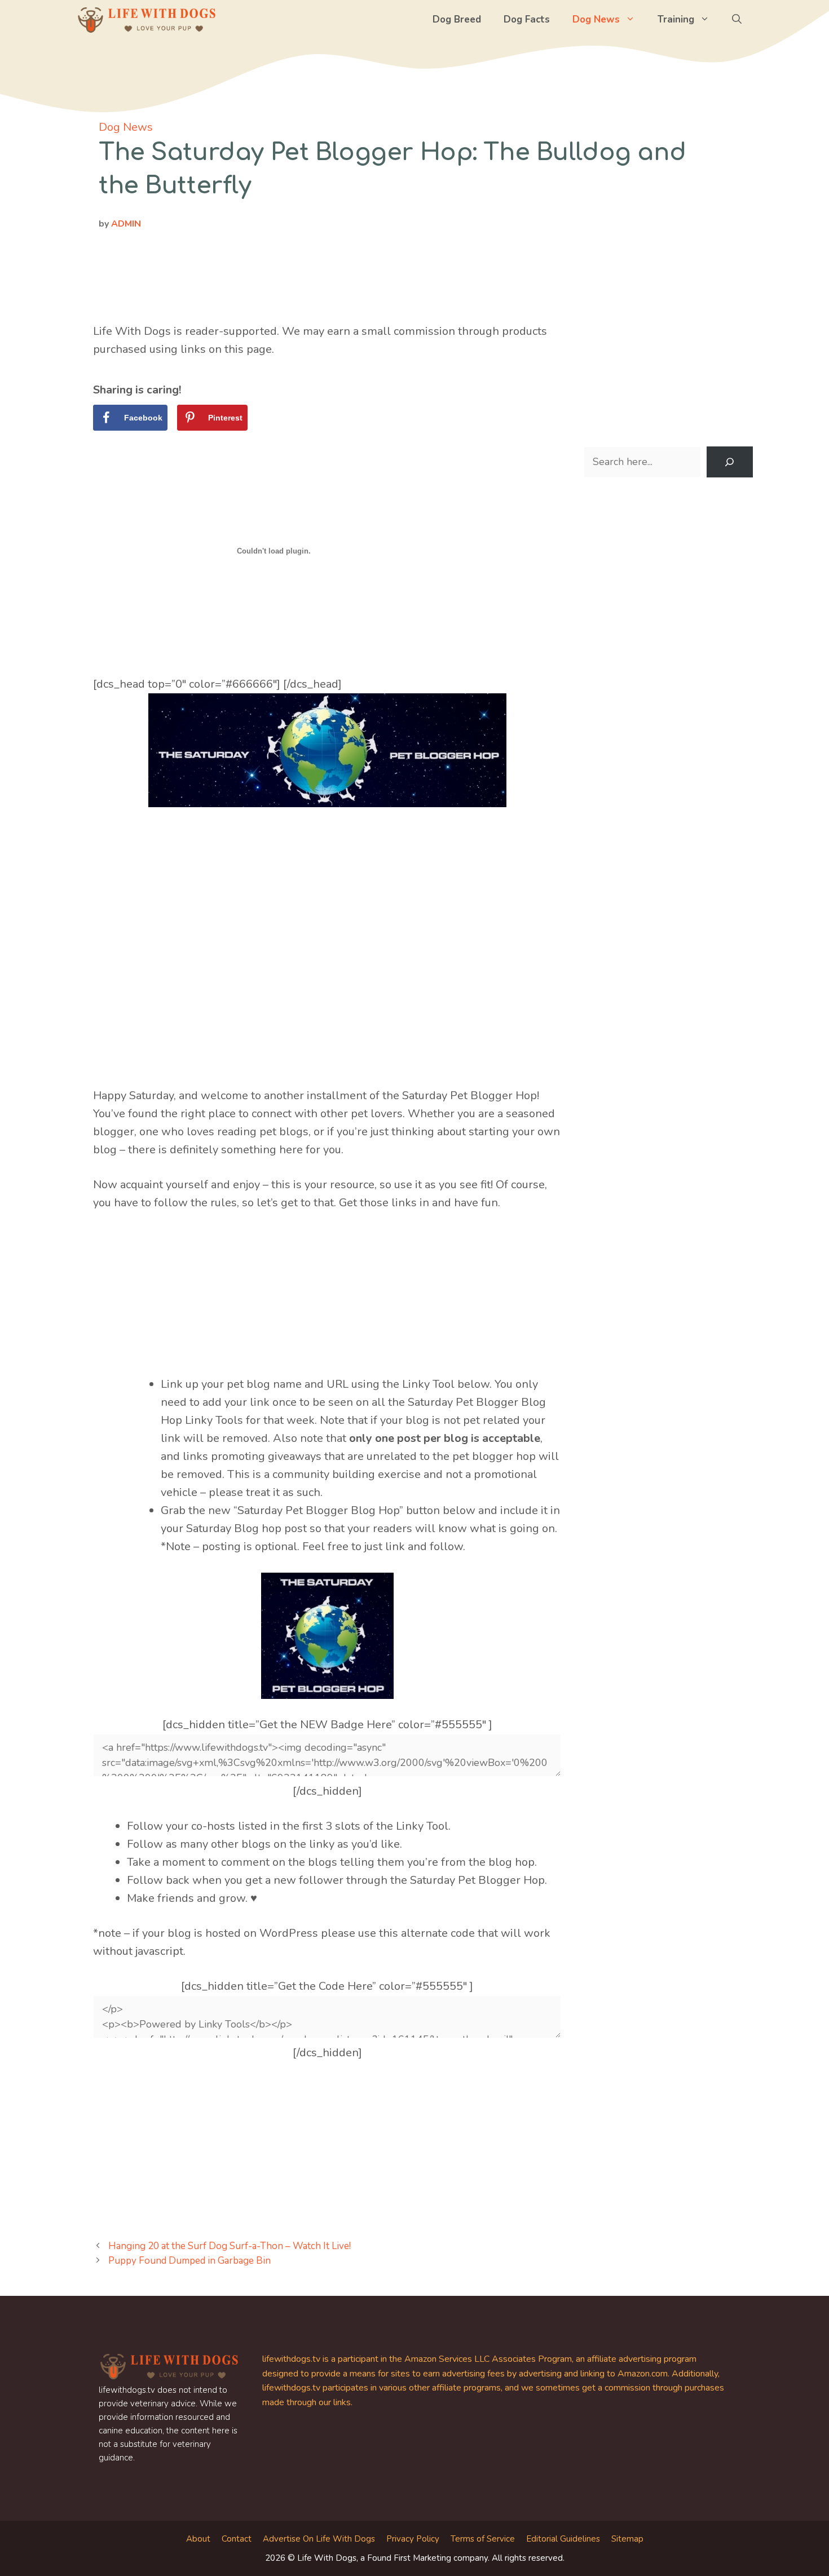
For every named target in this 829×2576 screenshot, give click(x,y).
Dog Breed (457, 19)
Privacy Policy (413, 2539)
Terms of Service (483, 2539)
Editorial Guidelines (563, 2539)
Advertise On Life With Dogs (319, 2539)
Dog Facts (527, 19)
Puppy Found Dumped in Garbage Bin (189, 2261)
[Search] (730, 462)
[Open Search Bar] (737, 20)
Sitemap (627, 2539)
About (198, 2539)
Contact (237, 2539)
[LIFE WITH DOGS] (147, 20)
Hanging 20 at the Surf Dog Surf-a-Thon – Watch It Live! (230, 2246)
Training (676, 19)
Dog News (596, 19)
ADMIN (126, 224)
